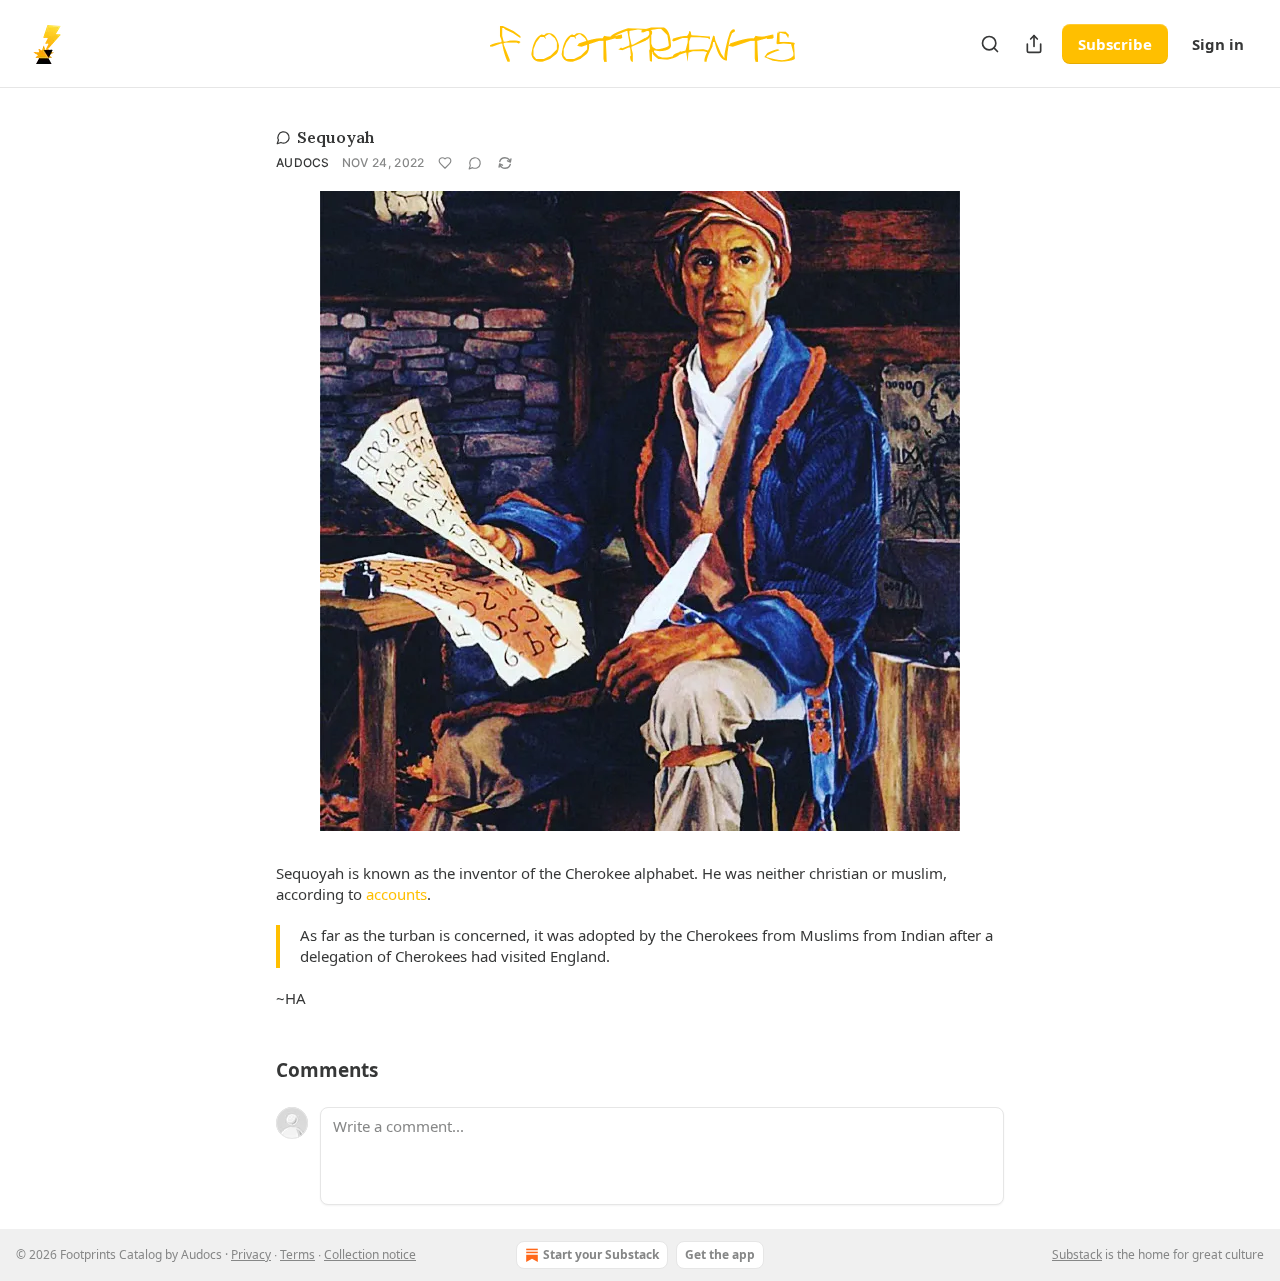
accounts (396, 894)
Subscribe (1115, 44)
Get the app (720, 1254)
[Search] (990, 44)
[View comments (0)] (475, 163)
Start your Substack (601, 1254)
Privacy (251, 1254)
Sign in (1218, 44)
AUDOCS (303, 162)
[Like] (445, 163)
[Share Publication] (1034, 44)
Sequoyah (336, 137)
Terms (297, 1254)
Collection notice (370, 1254)
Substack (1077, 1254)
